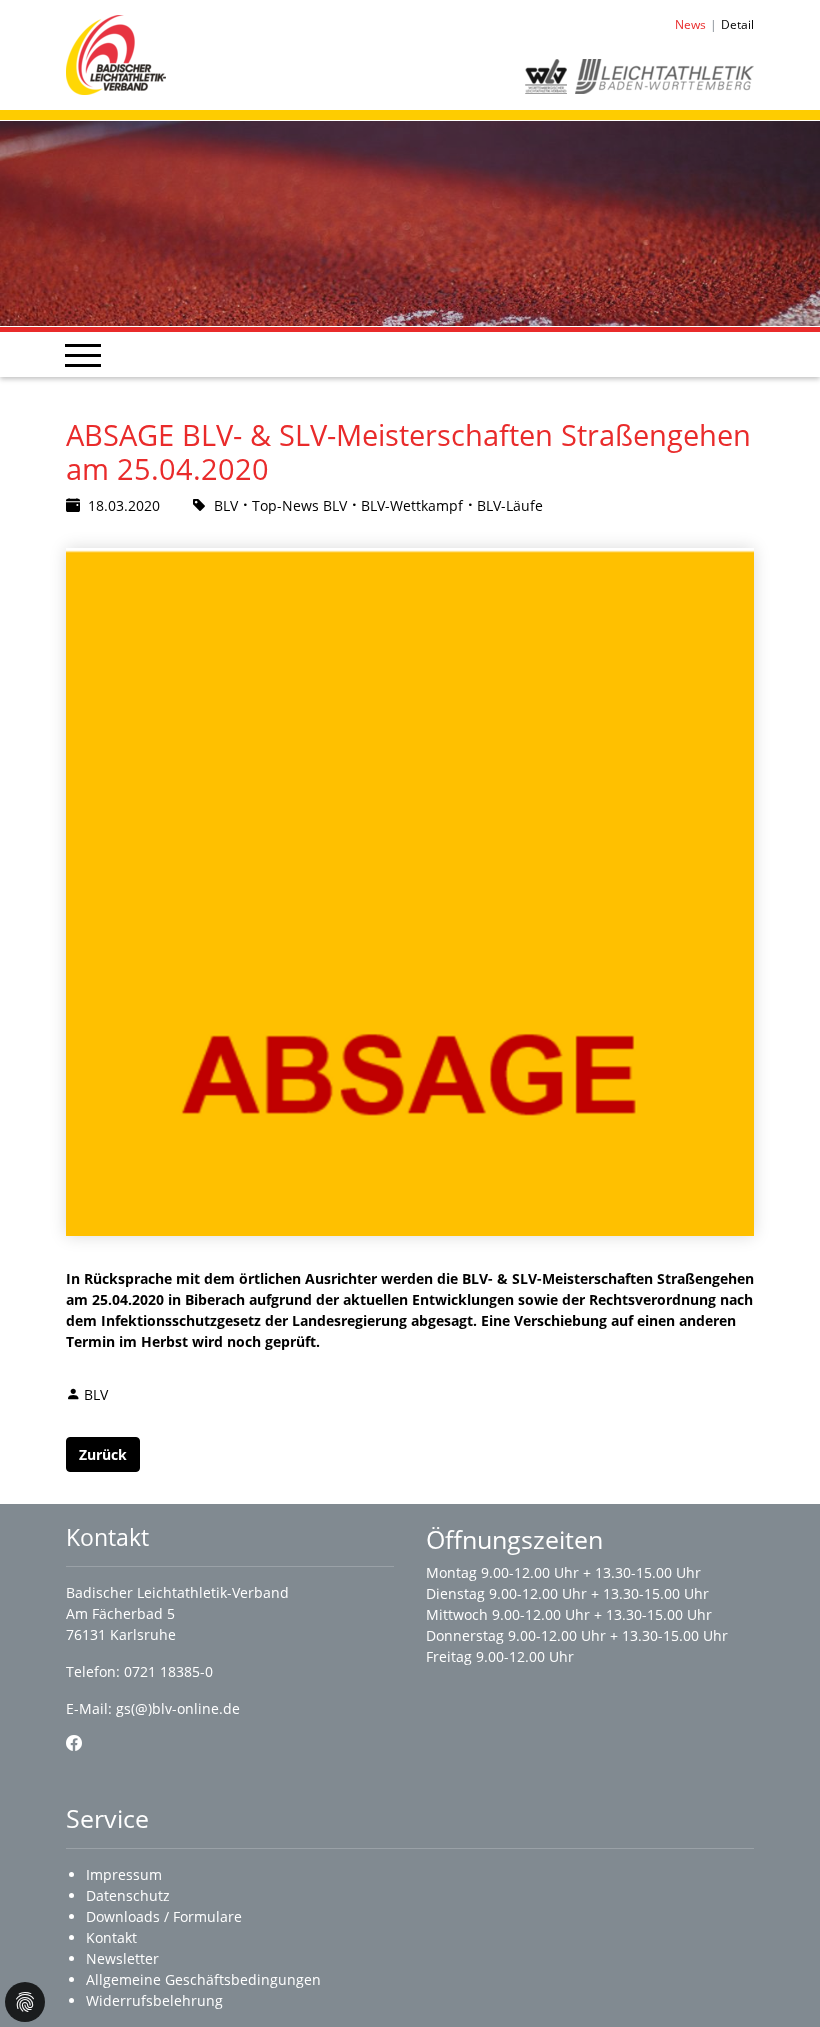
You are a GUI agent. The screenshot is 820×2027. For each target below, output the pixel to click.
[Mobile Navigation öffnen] (83, 355)
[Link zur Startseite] (116, 53)
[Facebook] (74, 1743)
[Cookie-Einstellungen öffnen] (25, 2002)
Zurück (103, 1454)
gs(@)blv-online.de (178, 1708)
